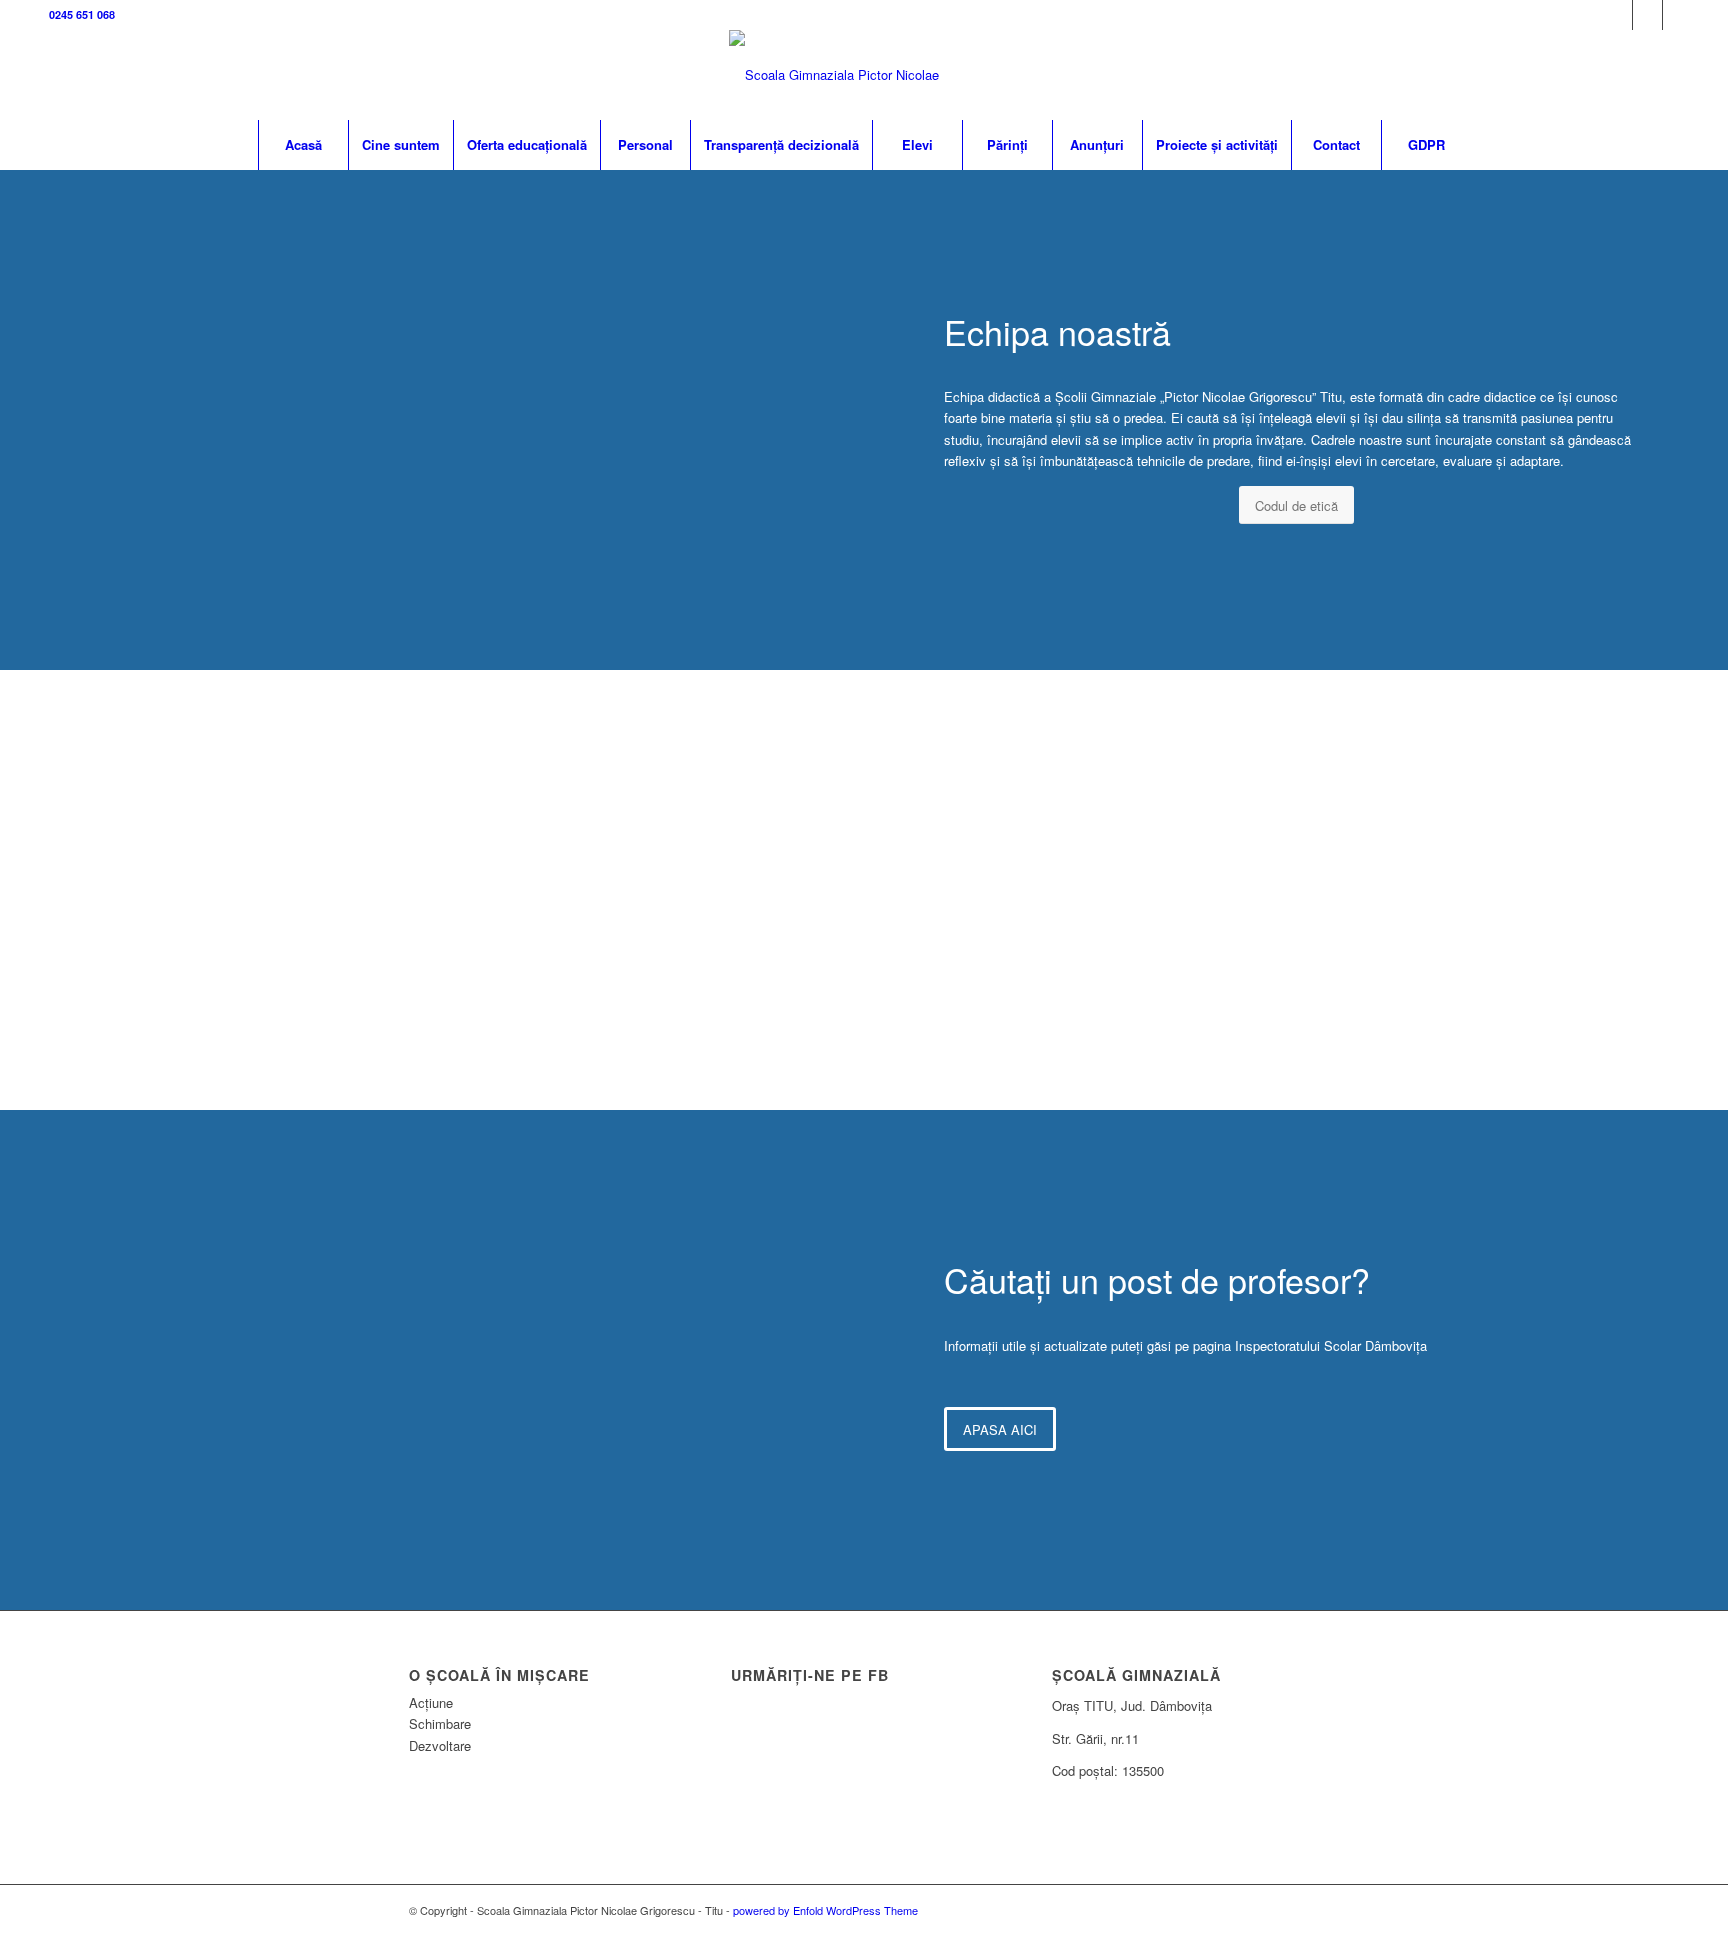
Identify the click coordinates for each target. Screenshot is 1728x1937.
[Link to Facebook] (1617, 15)
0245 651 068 (82, 14)
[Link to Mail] (1678, 15)
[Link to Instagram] (1647, 15)
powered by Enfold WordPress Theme (825, 1910)
